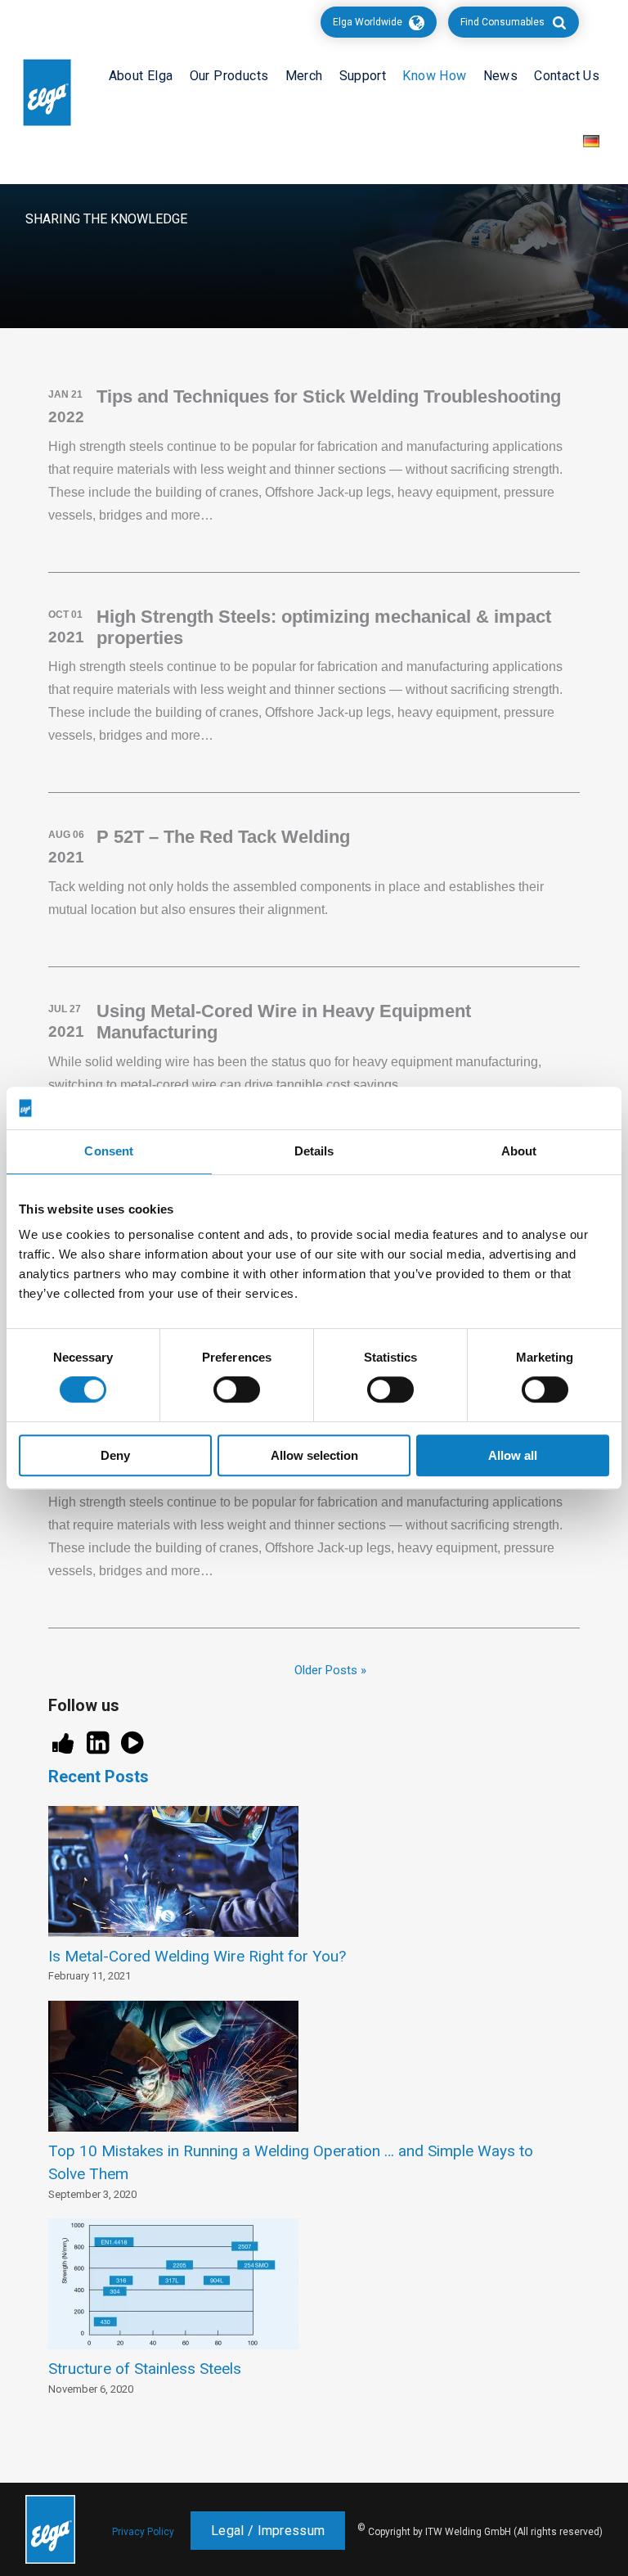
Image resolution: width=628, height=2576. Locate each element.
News (501, 76)
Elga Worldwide (368, 22)
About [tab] (519, 1152)
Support (363, 76)
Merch (304, 76)
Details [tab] (314, 1152)
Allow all (513, 1455)
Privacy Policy (143, 2532)
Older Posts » (330, 1670)
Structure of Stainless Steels (145, 2369)
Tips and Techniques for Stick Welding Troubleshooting (329, 396)
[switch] (237, 1389)
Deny (115, 1455)
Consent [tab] (109, 1152)
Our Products (229, 76)
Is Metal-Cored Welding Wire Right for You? (197, 1956)
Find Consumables (502, 22)
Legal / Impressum (268, 2531)
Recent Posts (99, 1777)
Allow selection (314, 1455)
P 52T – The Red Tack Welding (223, 837)
